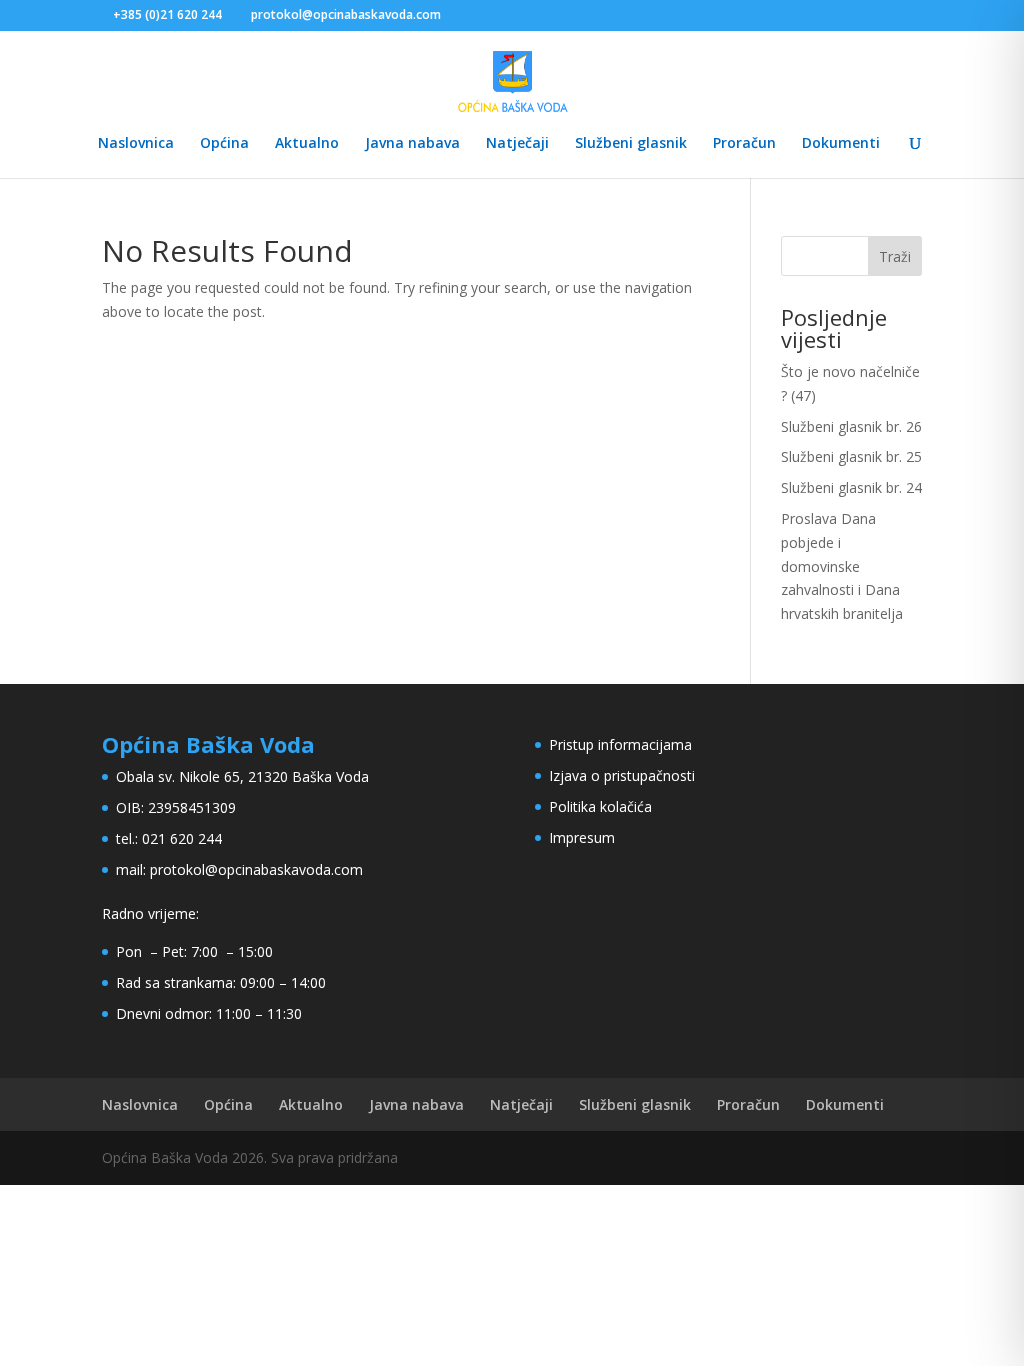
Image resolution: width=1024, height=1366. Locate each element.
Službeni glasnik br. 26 (851, 426)
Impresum (582, 837)
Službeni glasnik (631, 144)
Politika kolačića (600, 806)
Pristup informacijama (620, 744)
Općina (224, 144)
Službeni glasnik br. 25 (851, 456)
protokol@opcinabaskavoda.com (256, 869)
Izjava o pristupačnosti (622, 775)
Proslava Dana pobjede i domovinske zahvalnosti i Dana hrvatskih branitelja (842, 566)
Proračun (744, 144)
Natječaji (517, 144)
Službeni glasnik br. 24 (851, 487)
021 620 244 (182, 838)
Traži (895, 256)
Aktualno (307, 144)
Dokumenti (841, 144)
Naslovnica (136, 144)
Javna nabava (412, 144)
